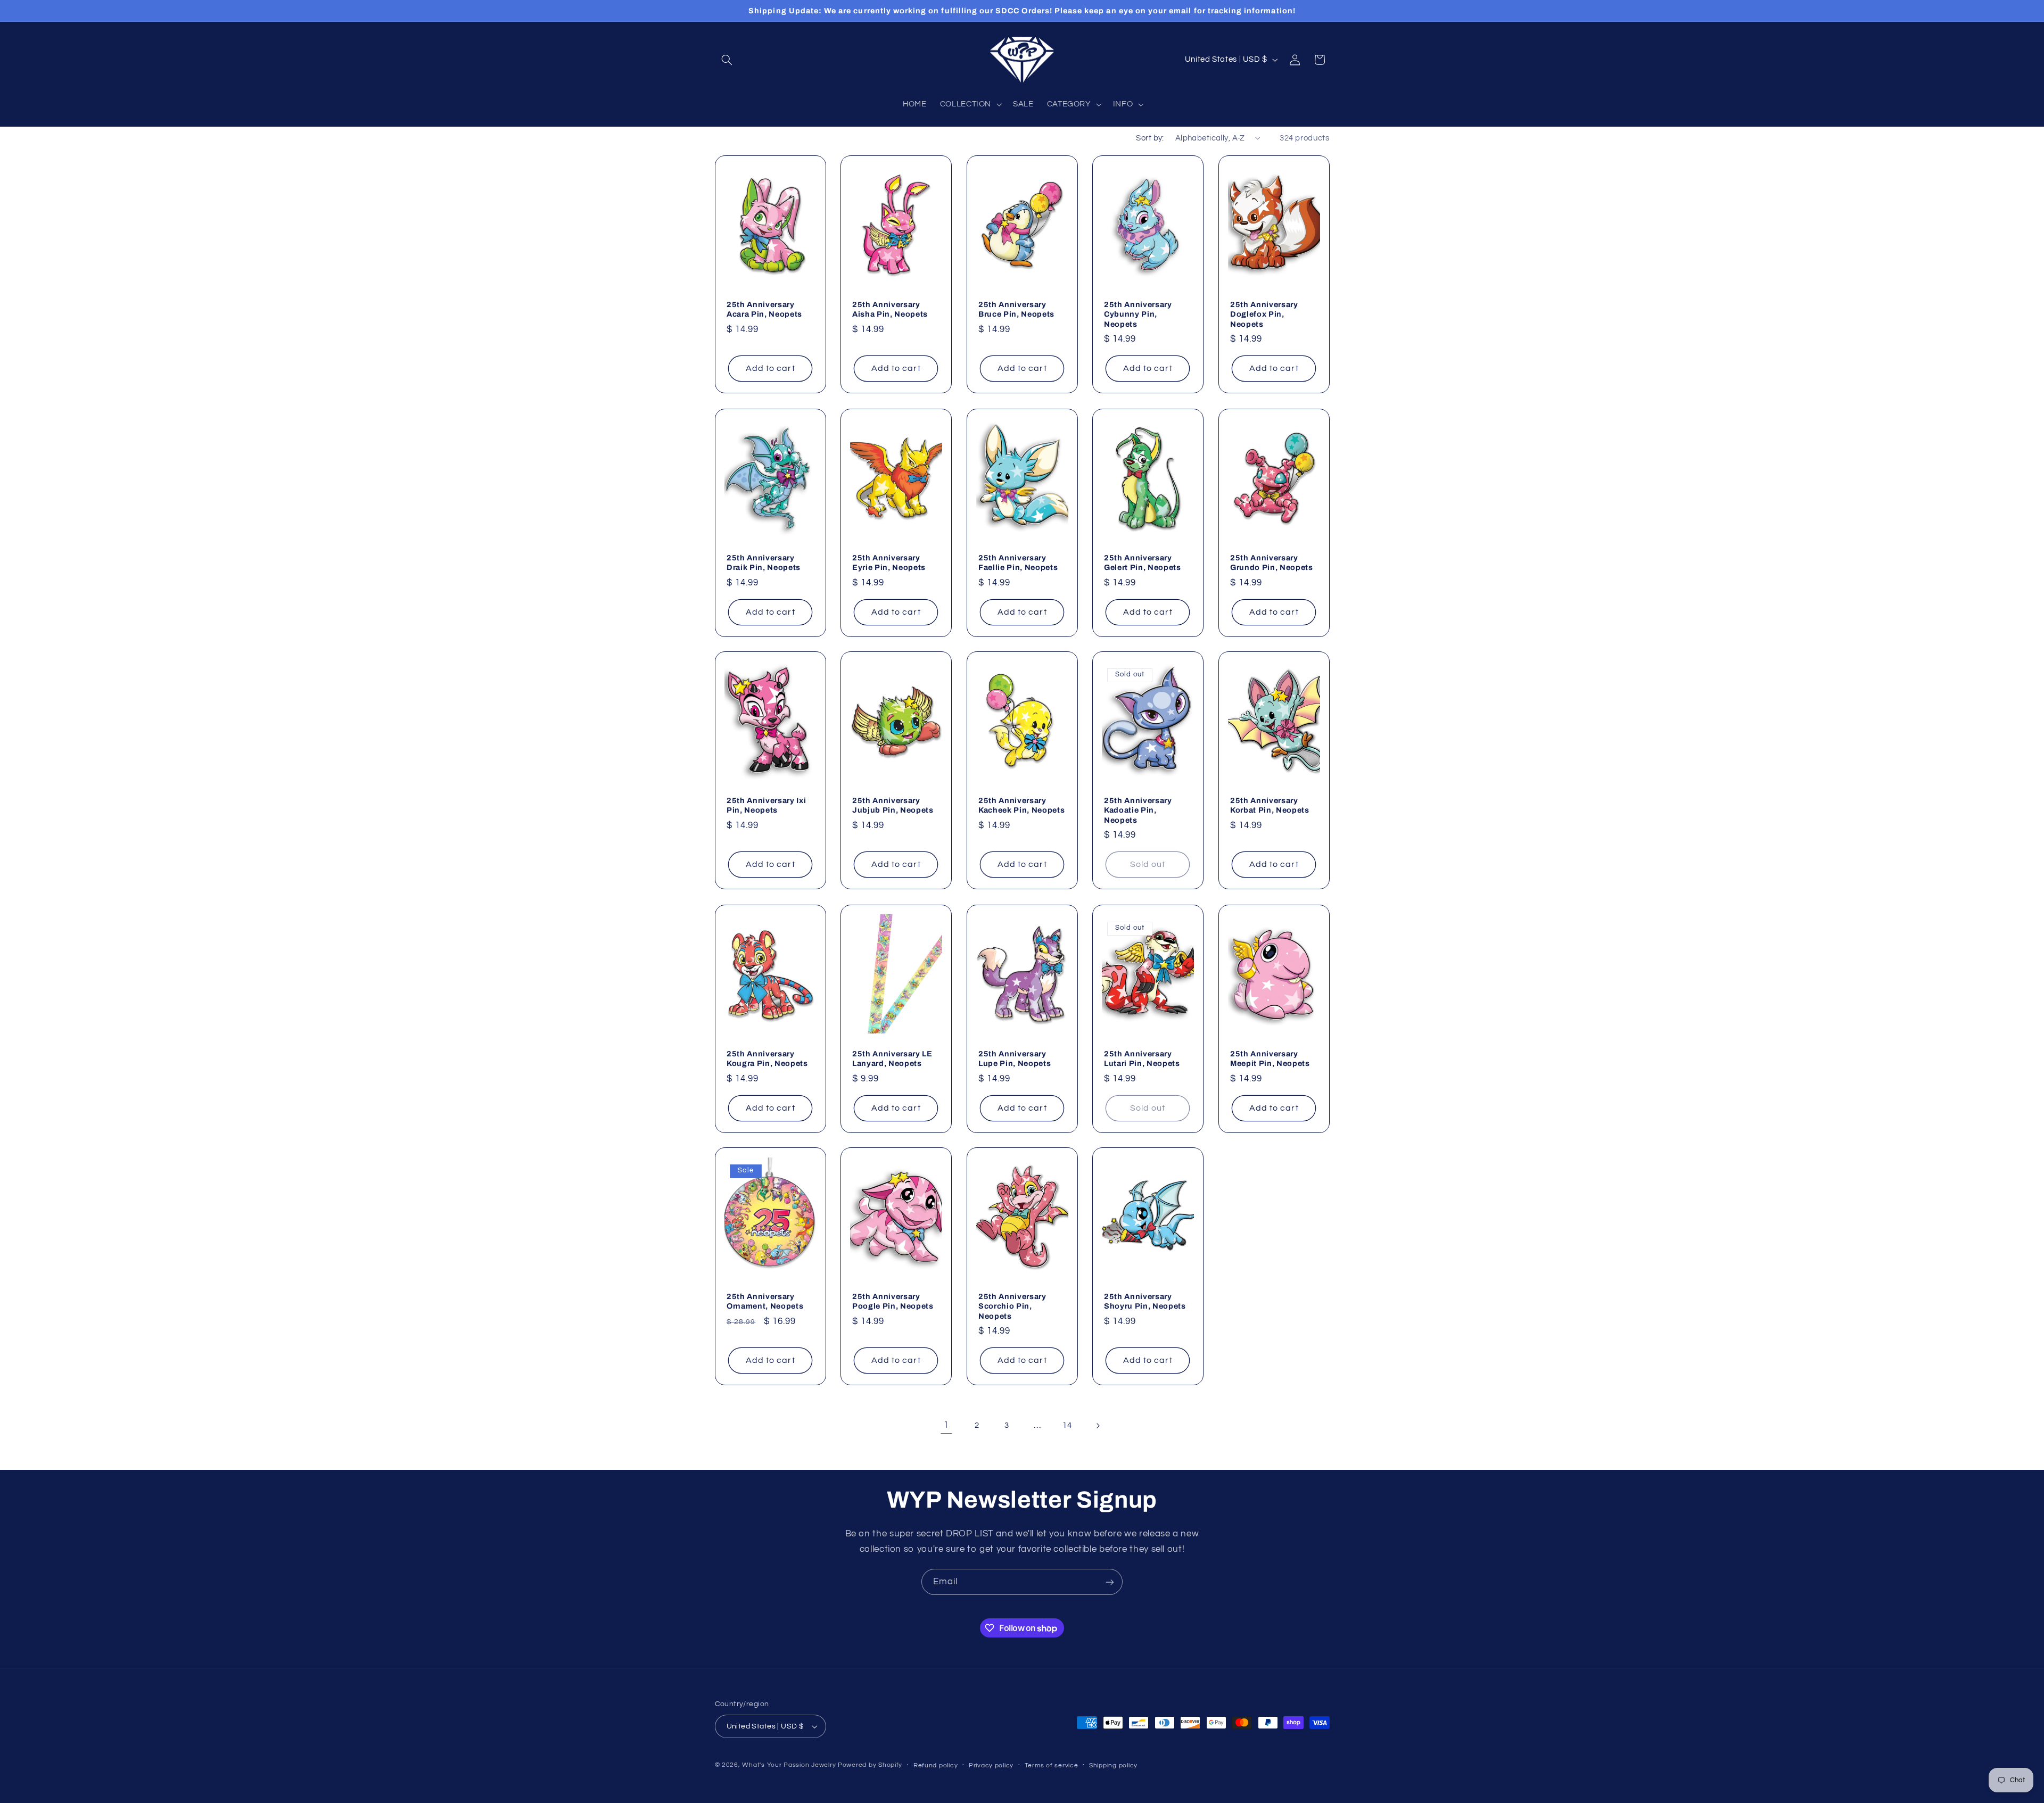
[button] (727, 60)
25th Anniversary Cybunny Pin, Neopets (1138, 314)
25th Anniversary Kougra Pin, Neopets (767, 1058)
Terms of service (1052, 1765)
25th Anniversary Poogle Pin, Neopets (893, 1301)
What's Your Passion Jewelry (789, 1765)
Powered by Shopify (870, 1765)
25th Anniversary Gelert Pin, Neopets (1143, 562)
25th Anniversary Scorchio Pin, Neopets (1012, 1306)
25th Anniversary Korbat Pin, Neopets (1270, 805)
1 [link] (946, 1425)
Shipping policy (1113, 1765)
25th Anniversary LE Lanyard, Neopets (892, 1058)
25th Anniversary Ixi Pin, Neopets (766, 805)
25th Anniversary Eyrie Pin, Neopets (889, 562)
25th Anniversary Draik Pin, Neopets (764, 562)
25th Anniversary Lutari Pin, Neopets (1142, 1058)
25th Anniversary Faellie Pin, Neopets (1018, 562)
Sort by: (1150, 138)
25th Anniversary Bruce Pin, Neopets (1016, 309)
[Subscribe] (1110, 1582)
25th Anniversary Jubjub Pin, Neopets (893, 805)
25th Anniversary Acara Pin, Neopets (764, 309)
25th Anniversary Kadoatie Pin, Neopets (1138, 810)
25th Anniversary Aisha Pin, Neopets (890, 309)
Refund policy (936, 1765)
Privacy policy (991, 1765)
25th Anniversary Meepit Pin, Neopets (1270, 1058)
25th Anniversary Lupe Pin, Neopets (1015, 1058)
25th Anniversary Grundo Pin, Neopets (1272, 562)
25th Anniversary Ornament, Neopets (765, 1301)
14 (1067, 1425)
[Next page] (1098, 1426)
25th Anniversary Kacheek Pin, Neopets (1021, 805)
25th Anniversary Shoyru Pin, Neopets (1145, 1301)
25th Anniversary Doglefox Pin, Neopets (1264, 314)
